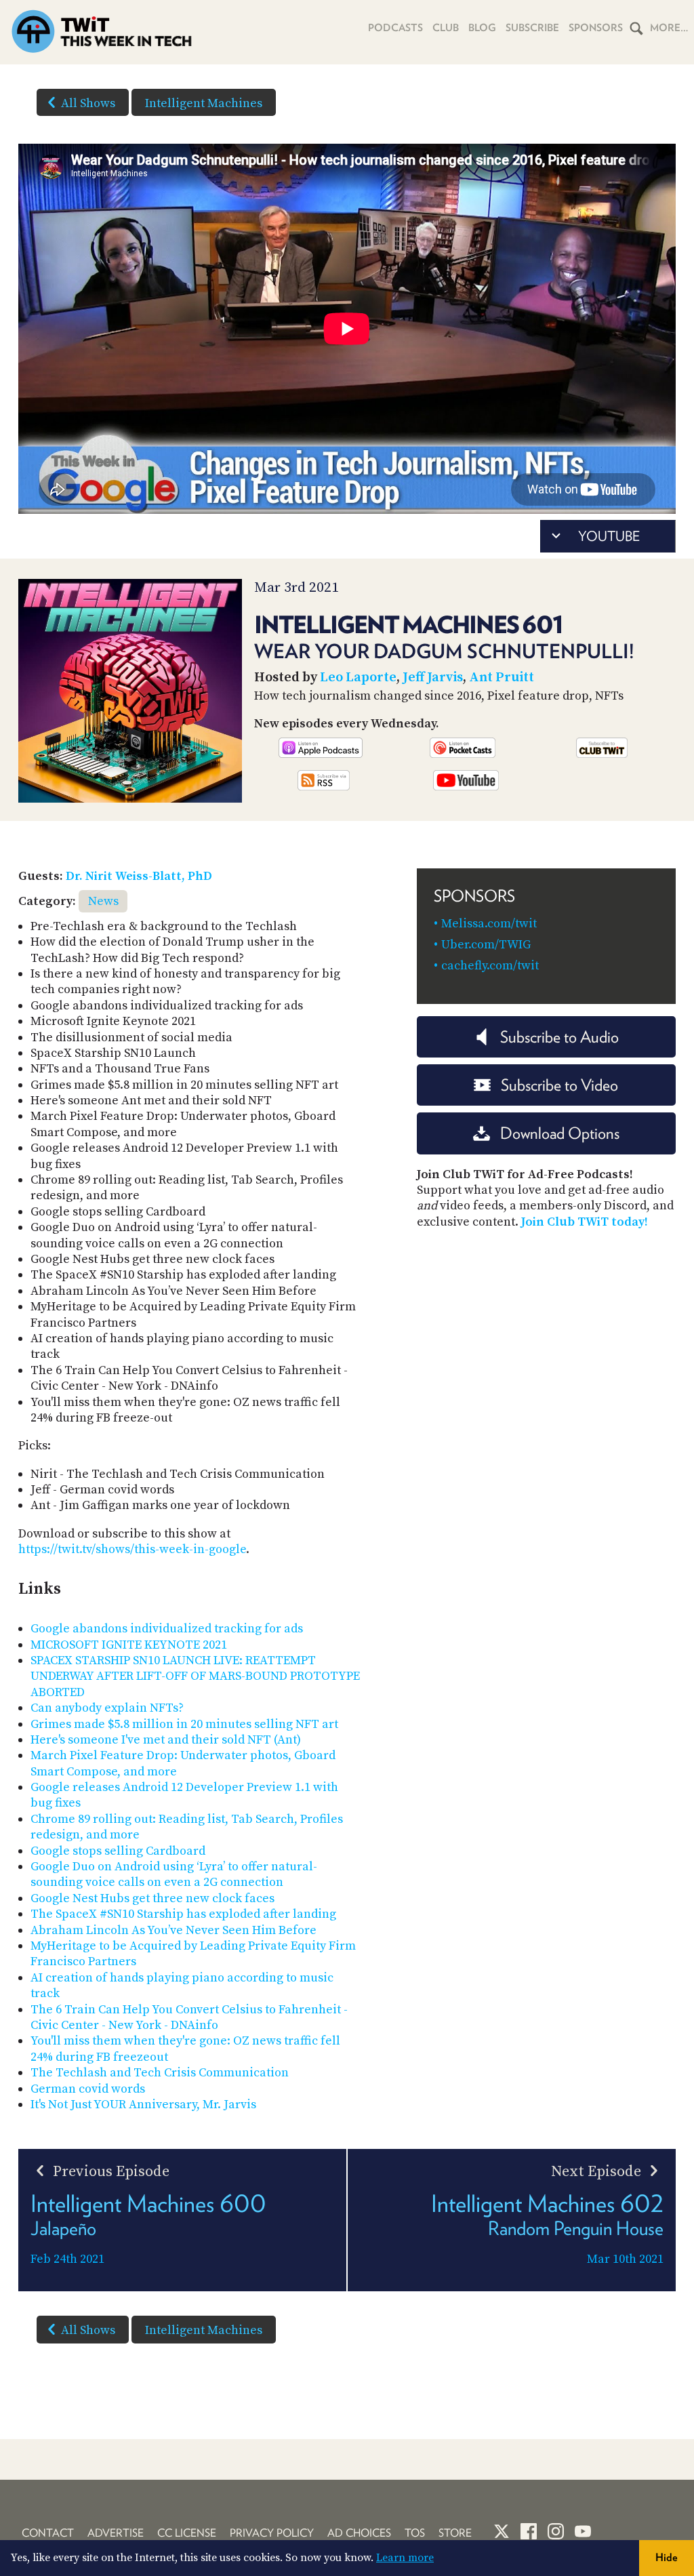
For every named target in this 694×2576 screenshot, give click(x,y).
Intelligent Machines (204, 103)
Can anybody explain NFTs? (107, 1708)
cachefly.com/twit (490, 966)
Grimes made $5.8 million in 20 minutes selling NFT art (184, 1724)
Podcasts (395, 28)
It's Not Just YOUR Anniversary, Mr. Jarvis (143, 2105)
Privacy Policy (272, 2533)
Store (455, 2533)
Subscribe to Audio (559, 1037)
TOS (415, 2533)
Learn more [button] (405, 2558)
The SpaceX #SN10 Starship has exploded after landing (183, 1914)
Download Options (560, 1133)
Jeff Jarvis (433, 678)
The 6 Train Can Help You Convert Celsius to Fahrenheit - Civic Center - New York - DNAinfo (189, 2017)
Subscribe (532, 28)
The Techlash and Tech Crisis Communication (160, 2073)
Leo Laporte (358, 678)
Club (446, 28)
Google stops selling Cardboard (118, 1851)
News (103, 901)
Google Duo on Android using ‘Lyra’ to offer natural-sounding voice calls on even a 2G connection (174, 1874)
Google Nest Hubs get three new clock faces (152, 1898)
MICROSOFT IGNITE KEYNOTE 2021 (129, 1645)
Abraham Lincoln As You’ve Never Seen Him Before (173, 1930)
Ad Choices (359, 2533)
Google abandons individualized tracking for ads (167, 1629)
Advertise (116, 2533)
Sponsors (596, 28)
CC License (187, 2533)
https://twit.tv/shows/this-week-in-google (132, 1549)
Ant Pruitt (502, 678)
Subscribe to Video (559, 1085)
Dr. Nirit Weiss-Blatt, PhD (139, 876)
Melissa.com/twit (489, 924)
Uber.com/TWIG (486, 945)
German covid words (88, 2089)
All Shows (88, 103)
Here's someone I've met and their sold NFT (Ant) (166, 1740)
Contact (48, 2533)
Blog (482, 28)
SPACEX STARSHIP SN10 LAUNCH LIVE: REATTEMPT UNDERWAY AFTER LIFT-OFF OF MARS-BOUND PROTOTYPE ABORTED (195, 1676)
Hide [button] (667, 2557)
